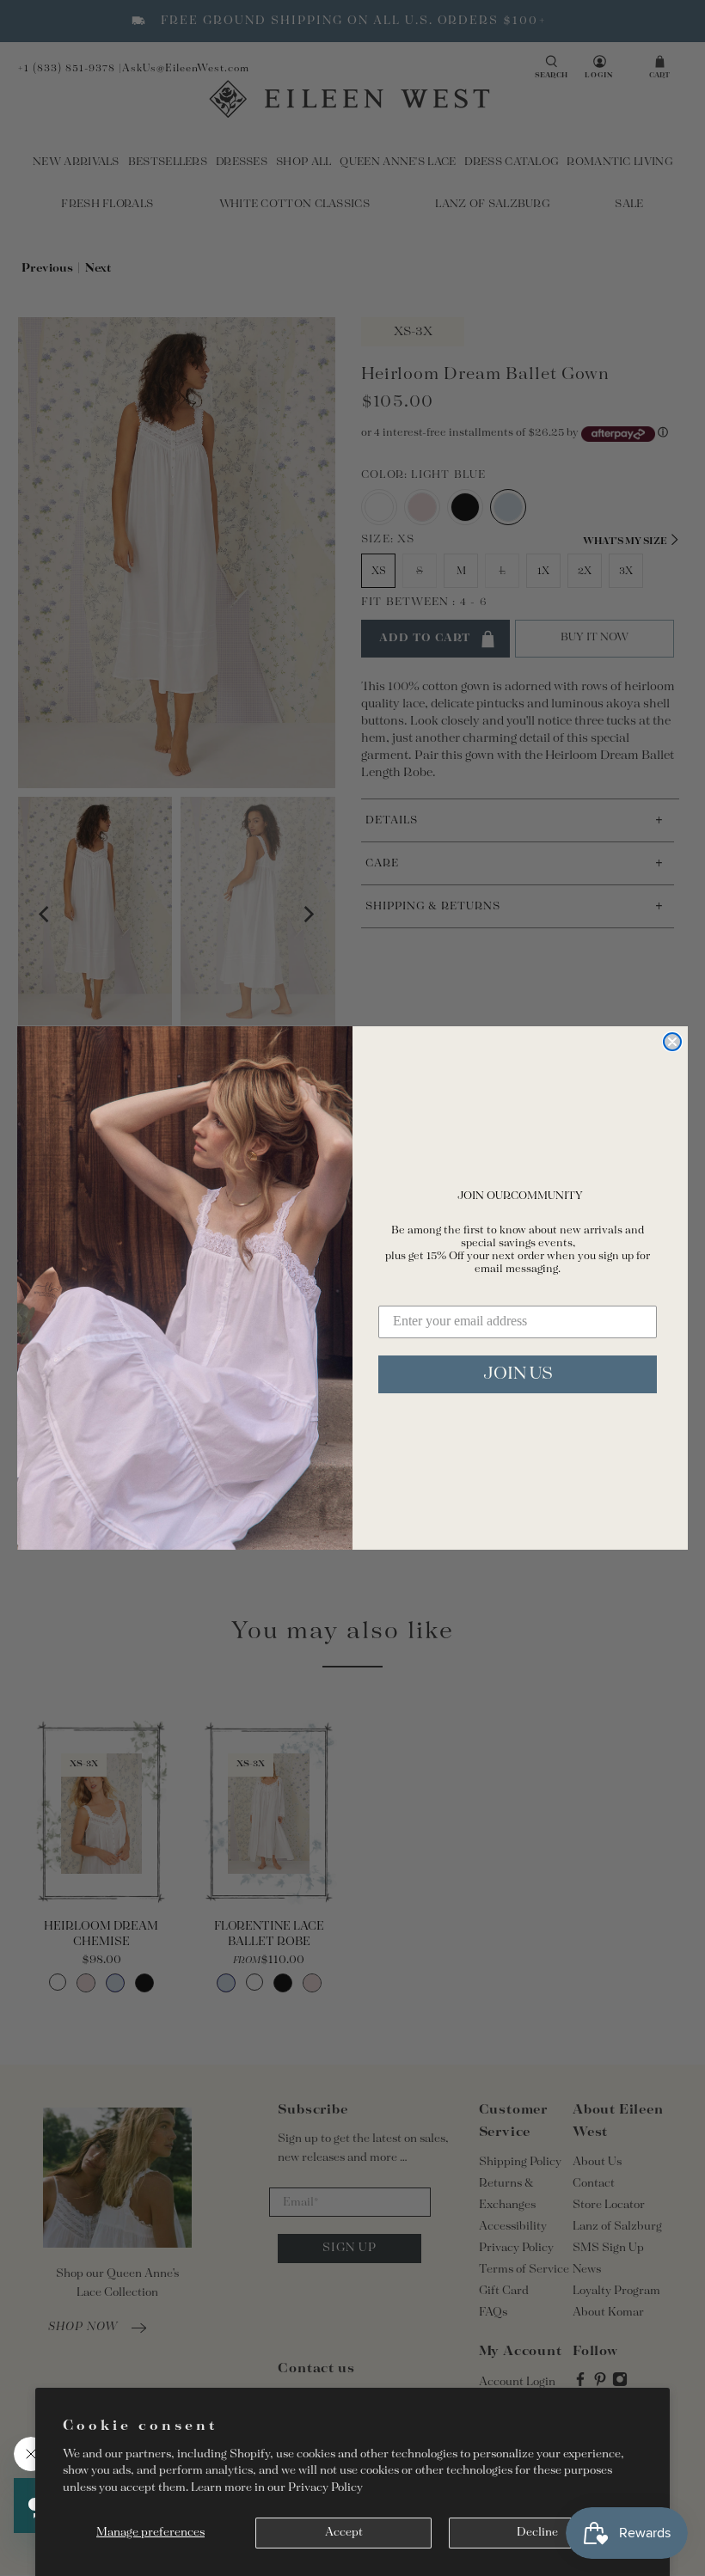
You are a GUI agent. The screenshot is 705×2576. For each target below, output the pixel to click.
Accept (344, 2533)
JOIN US (518, 1374)
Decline (537, 2533)
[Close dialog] (672, 1042)
